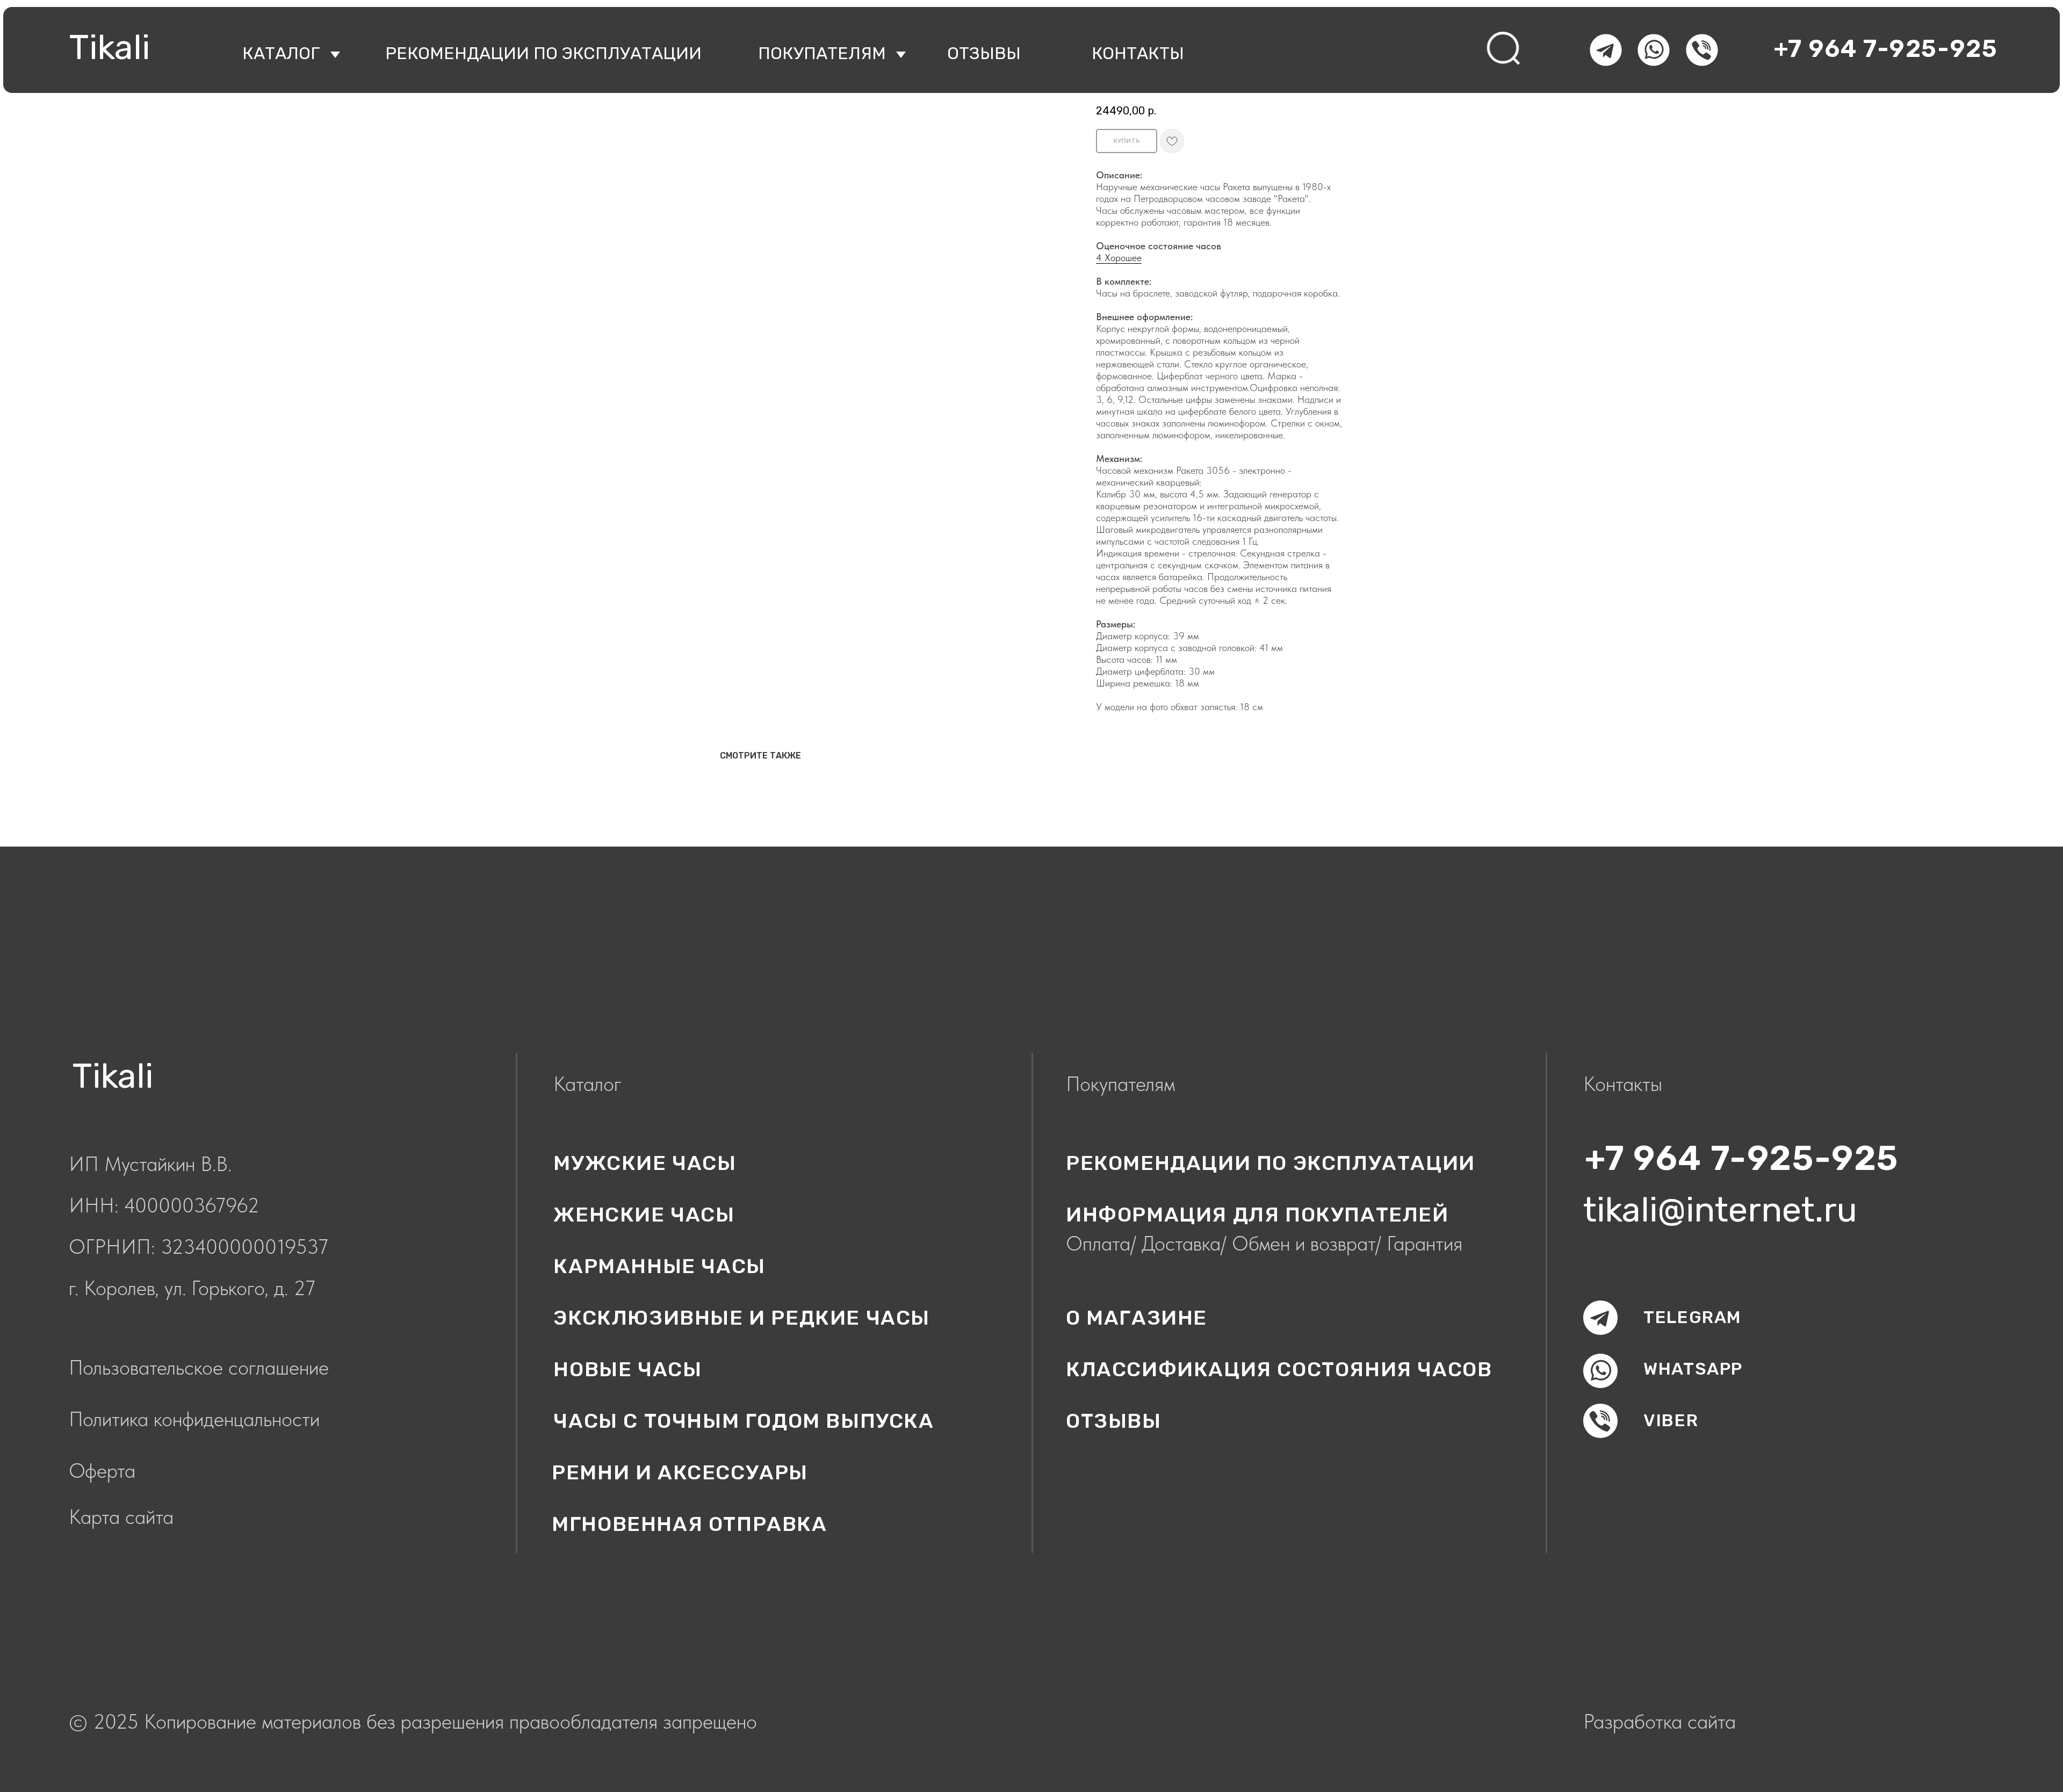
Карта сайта (121, 1517)
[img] (1505, 49)
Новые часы (627, 1369)
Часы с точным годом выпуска (744, 1421)
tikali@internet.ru (1720, 1210)
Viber (1671, 1420)
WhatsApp (1693, 1369)
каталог (281, 53)
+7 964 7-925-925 (1886, 49)
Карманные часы (659, 1266)
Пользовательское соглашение (199, 1367)
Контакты (1138, 53)
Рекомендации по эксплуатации (543, 53)
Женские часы (644, 1215)
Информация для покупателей (1257, 1215)
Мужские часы (645, 1163)
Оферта (102, 1471)
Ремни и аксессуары (680, 1472)
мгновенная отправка (689, 1524)
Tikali (109, 47)
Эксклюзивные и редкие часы (742, 1318)
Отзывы (1114, 1421)
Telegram (1693, 1317)
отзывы (984, 53)
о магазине (1137, 1318)
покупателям (822, 53)
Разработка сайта (1660, 1721)
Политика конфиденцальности (194, 1419)
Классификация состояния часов (1279, 1369)
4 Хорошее (1119, 258)
